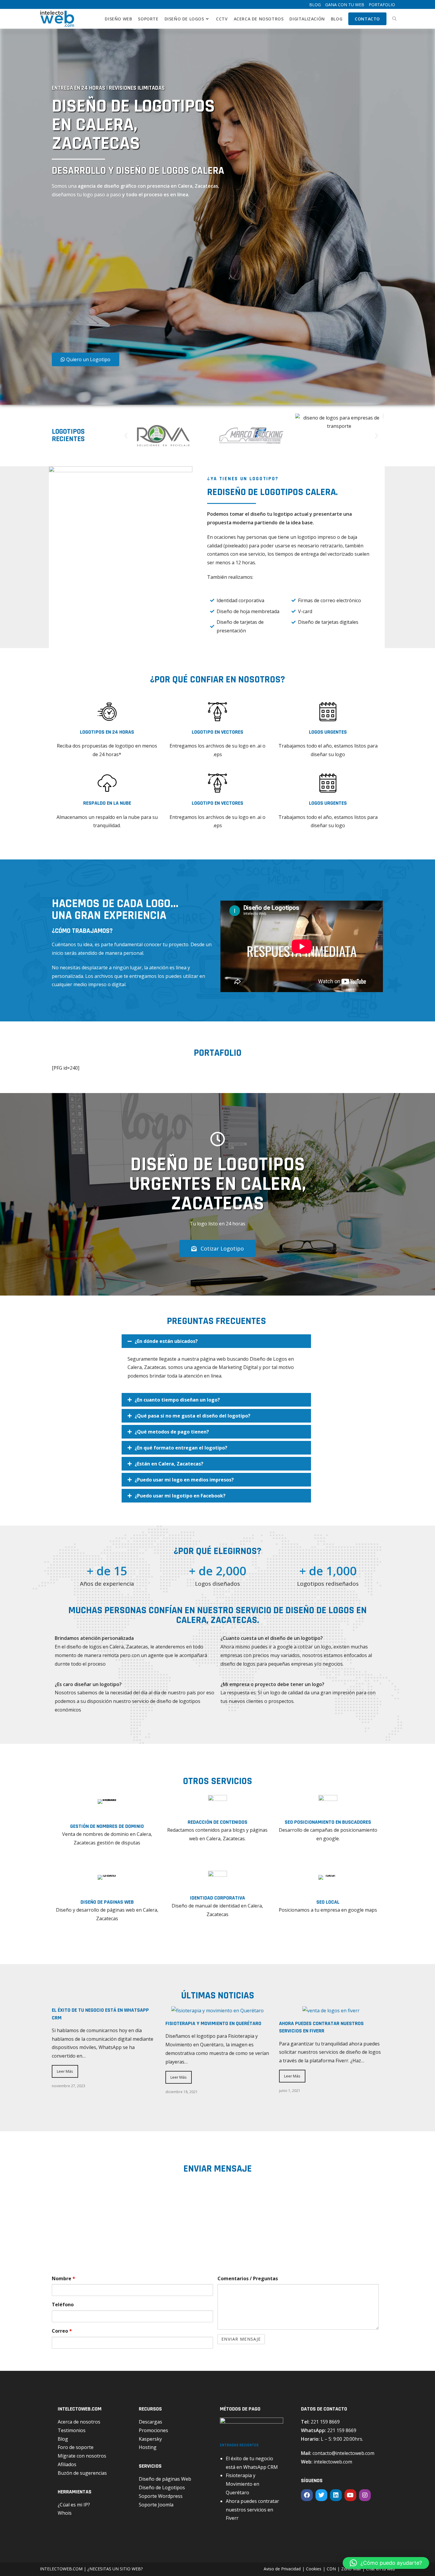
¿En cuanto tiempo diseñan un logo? (177, 1400)
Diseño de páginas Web (165, 2479)
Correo (62, 2331)
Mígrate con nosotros (82, 2456)
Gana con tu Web (345, 5)
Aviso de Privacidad (282, 2569)
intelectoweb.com (333, 2462)
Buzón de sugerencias (82, 2473)
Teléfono (63, 2305)
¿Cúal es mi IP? (74, 2505)
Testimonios (72, 2430)
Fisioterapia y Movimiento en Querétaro (213, 2023)
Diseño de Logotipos (162, 2487)
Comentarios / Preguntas (248, 2278)
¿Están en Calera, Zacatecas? (169, 1464)
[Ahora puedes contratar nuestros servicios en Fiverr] (331, 2011)
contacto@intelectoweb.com (343, 2453)
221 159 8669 (325, 2422)
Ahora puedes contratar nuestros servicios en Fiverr (321, 2027)
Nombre (63, 2278)
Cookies (314, 2569)
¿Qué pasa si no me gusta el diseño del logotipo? (192, 1416)
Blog (315, 5)
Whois (65, 2513)
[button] (126, 435)
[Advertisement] (118, 277)
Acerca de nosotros (79, 2422)
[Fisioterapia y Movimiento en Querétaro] (217, 2011)
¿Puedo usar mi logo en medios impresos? (184, 1480)
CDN (331, 2569)
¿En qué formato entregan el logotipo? (181, 1448)
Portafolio (382, 5)
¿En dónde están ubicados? (166, 1341)
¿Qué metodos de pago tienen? (172, 1432)
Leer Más (65, 2071)
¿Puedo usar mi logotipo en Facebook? (180, 1496)
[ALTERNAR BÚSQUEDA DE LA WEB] (394, 19)
